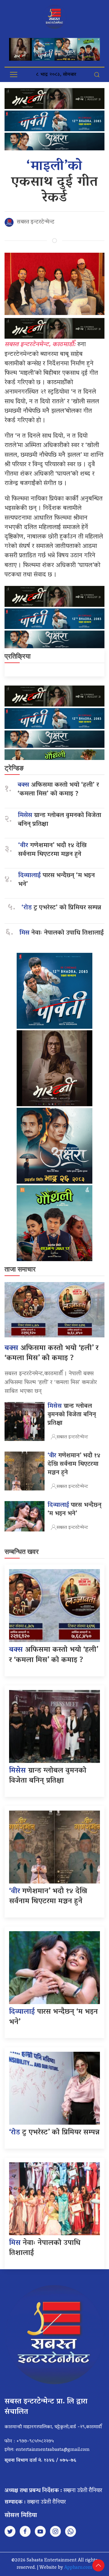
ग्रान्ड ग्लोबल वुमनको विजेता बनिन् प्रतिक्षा (59, 820)
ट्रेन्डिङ (14, 768)
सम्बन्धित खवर (22, 1552)
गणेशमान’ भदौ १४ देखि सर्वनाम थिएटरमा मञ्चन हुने (52, 850)
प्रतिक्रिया (18, 656)
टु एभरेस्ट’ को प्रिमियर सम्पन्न (61, 908)
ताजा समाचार (20, 1269)
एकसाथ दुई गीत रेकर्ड (55, 183)
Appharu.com (78, 2568)
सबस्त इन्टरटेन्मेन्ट (36, 222)
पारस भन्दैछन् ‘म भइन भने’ (56, 880)
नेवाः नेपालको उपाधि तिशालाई (62, 933)
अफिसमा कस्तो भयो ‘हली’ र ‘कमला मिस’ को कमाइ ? (58, 790)
